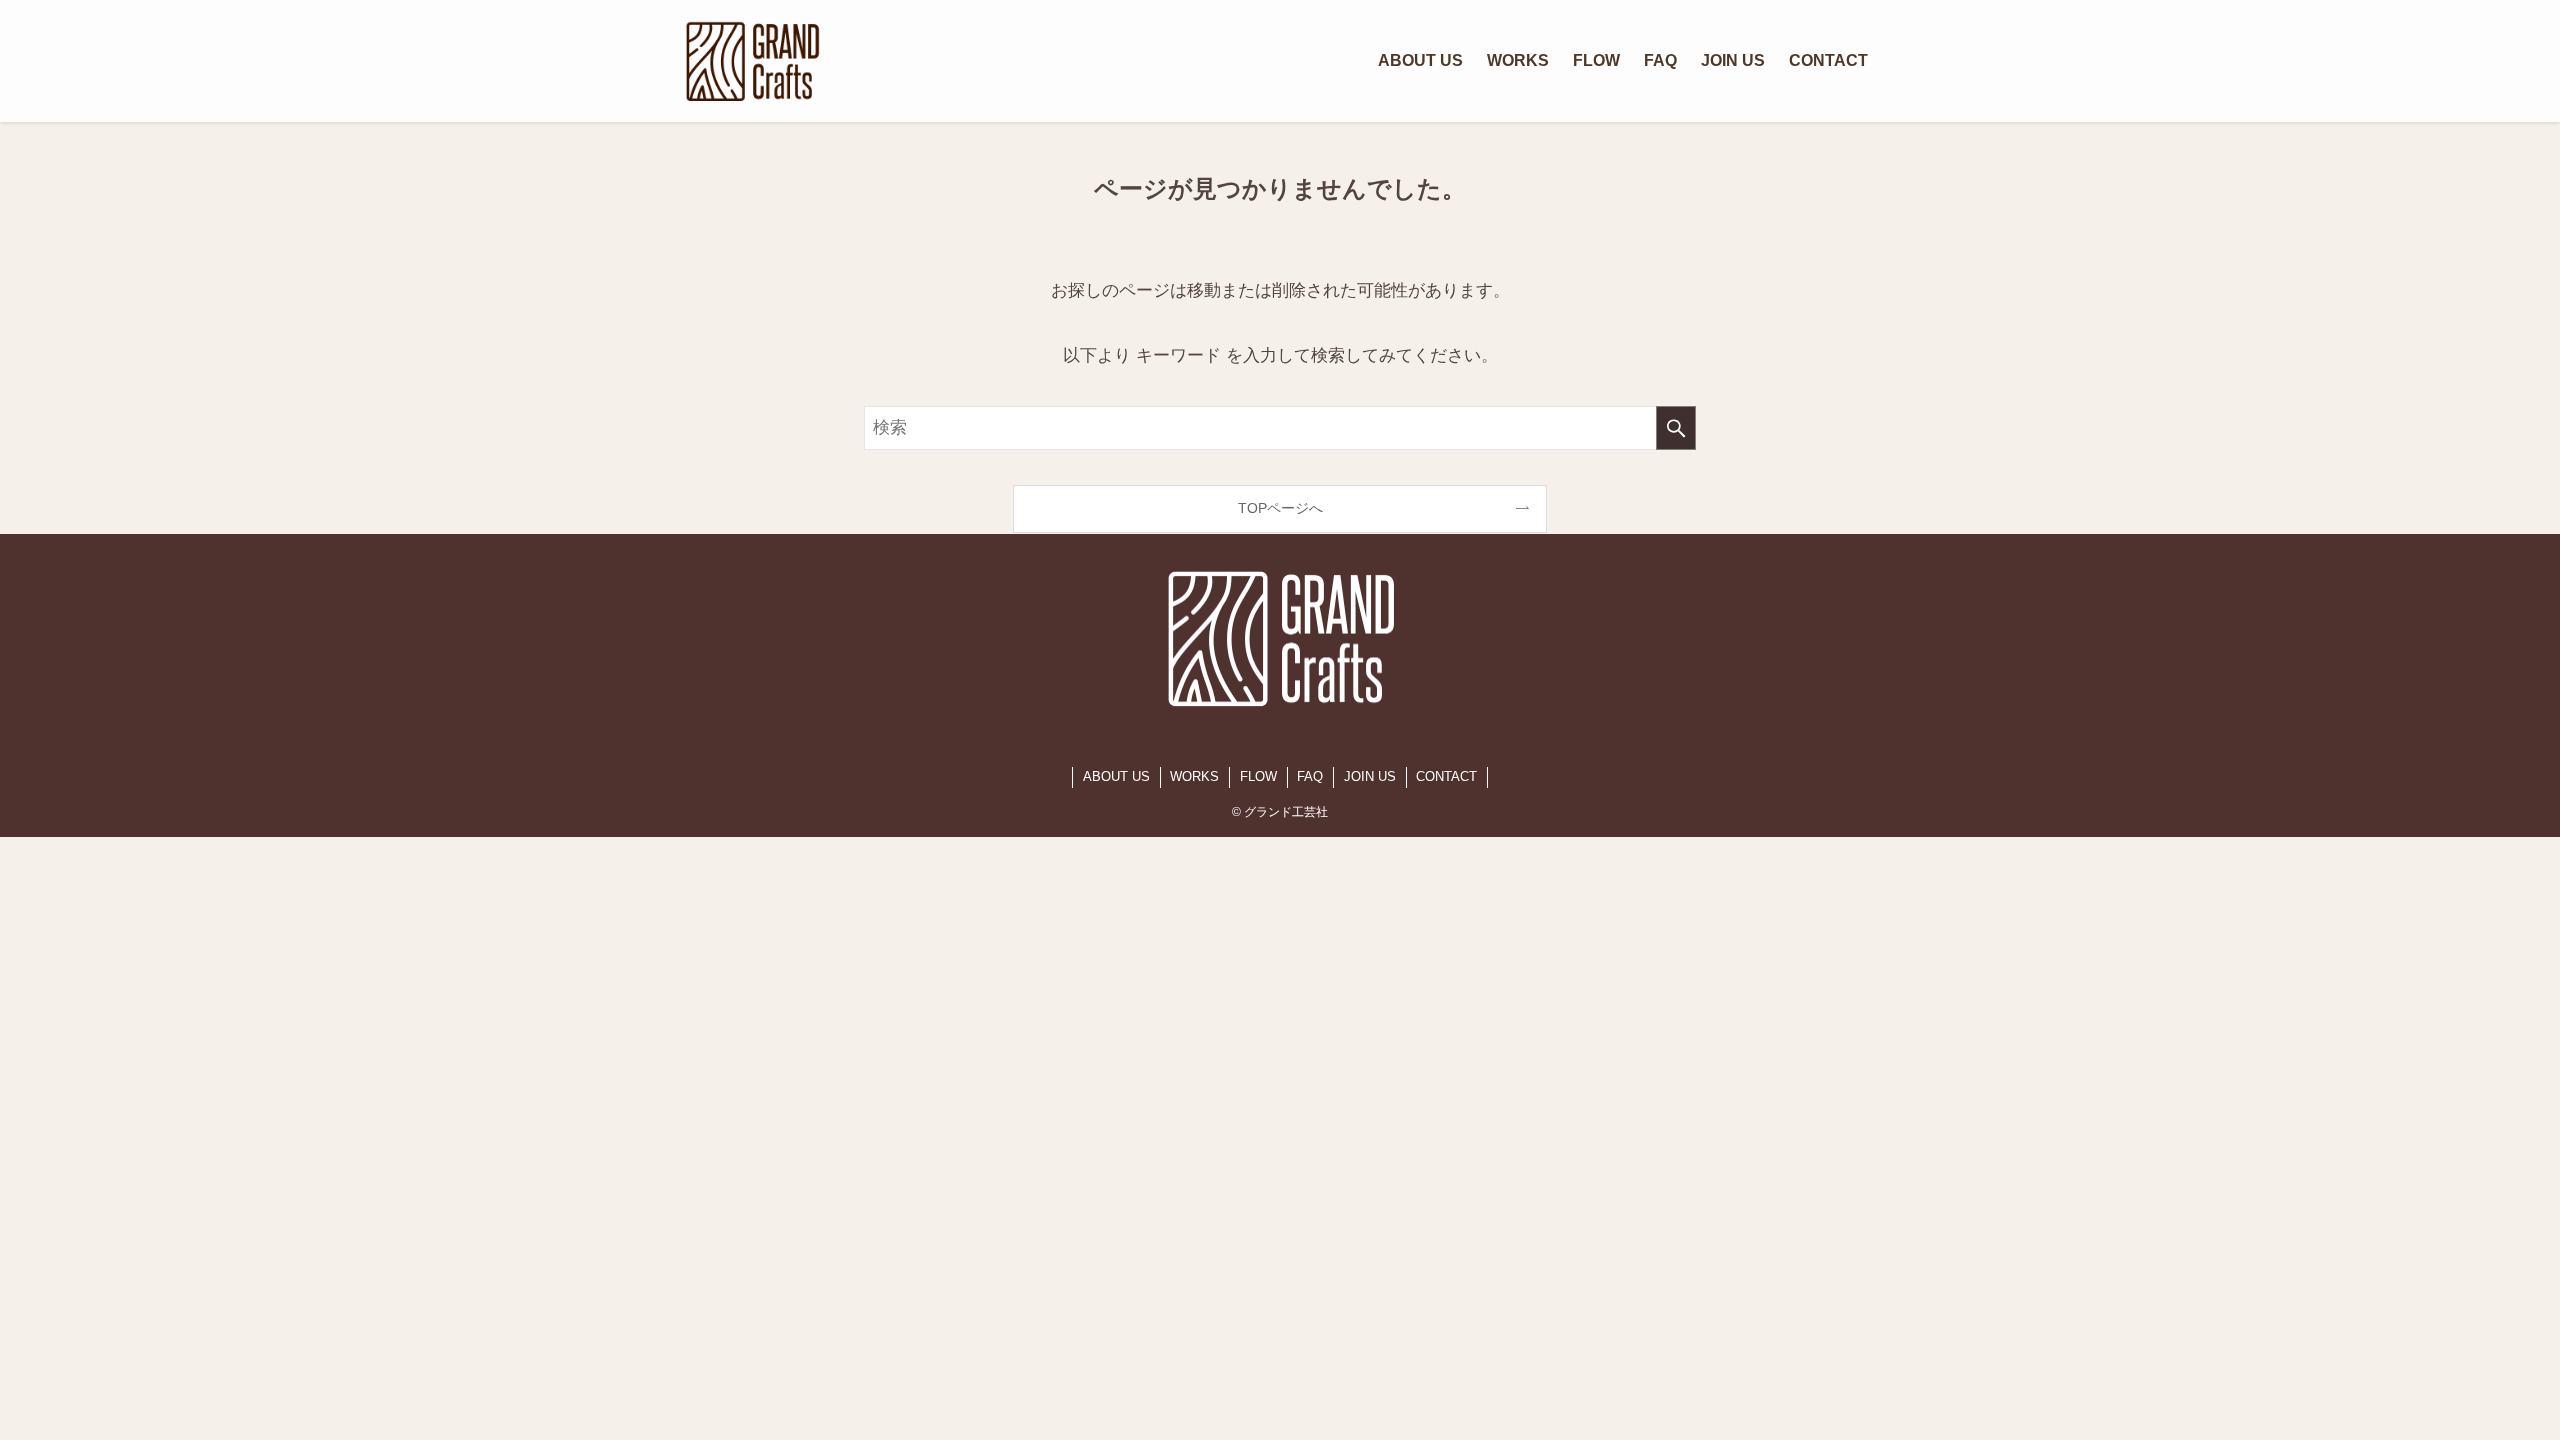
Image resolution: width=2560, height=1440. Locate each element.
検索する (1676, 428)
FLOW (1258, 776)
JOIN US (1370, 776)
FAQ (1310, 776)
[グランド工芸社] (753, 61)
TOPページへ (1280, 508)
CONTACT (1446, 776)
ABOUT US (1116, 776)
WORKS (1194, 776)
